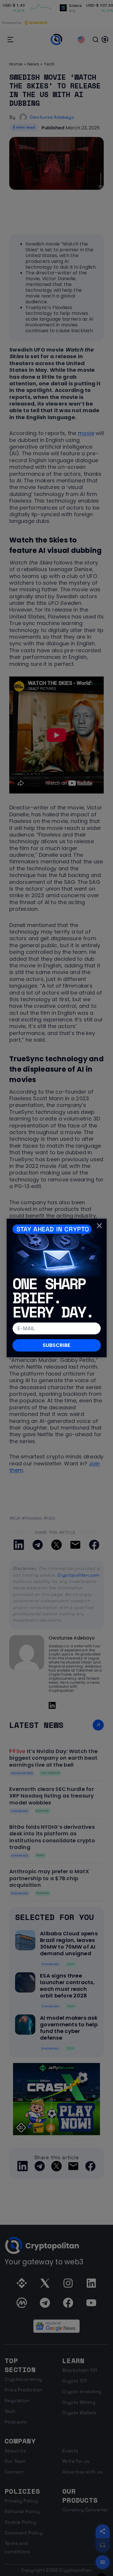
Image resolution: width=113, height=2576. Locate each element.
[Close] (99, 1226)
